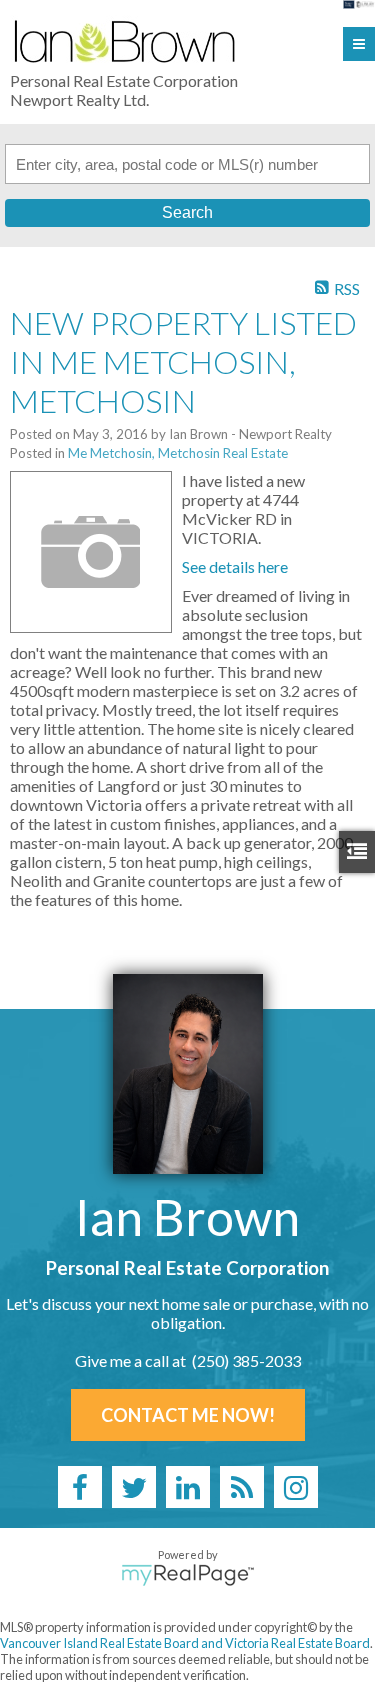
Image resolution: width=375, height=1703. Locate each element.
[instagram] (296, 1487)
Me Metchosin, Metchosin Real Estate (178, 453)
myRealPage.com (187, 1575)
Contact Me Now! (188, 1415)
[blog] (242, 1487)
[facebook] (80, 1487)
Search (187, 212)
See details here (235, 566)
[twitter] (134, 1487)
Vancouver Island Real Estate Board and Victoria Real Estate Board (185, 1643)
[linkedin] (188, 1487)
